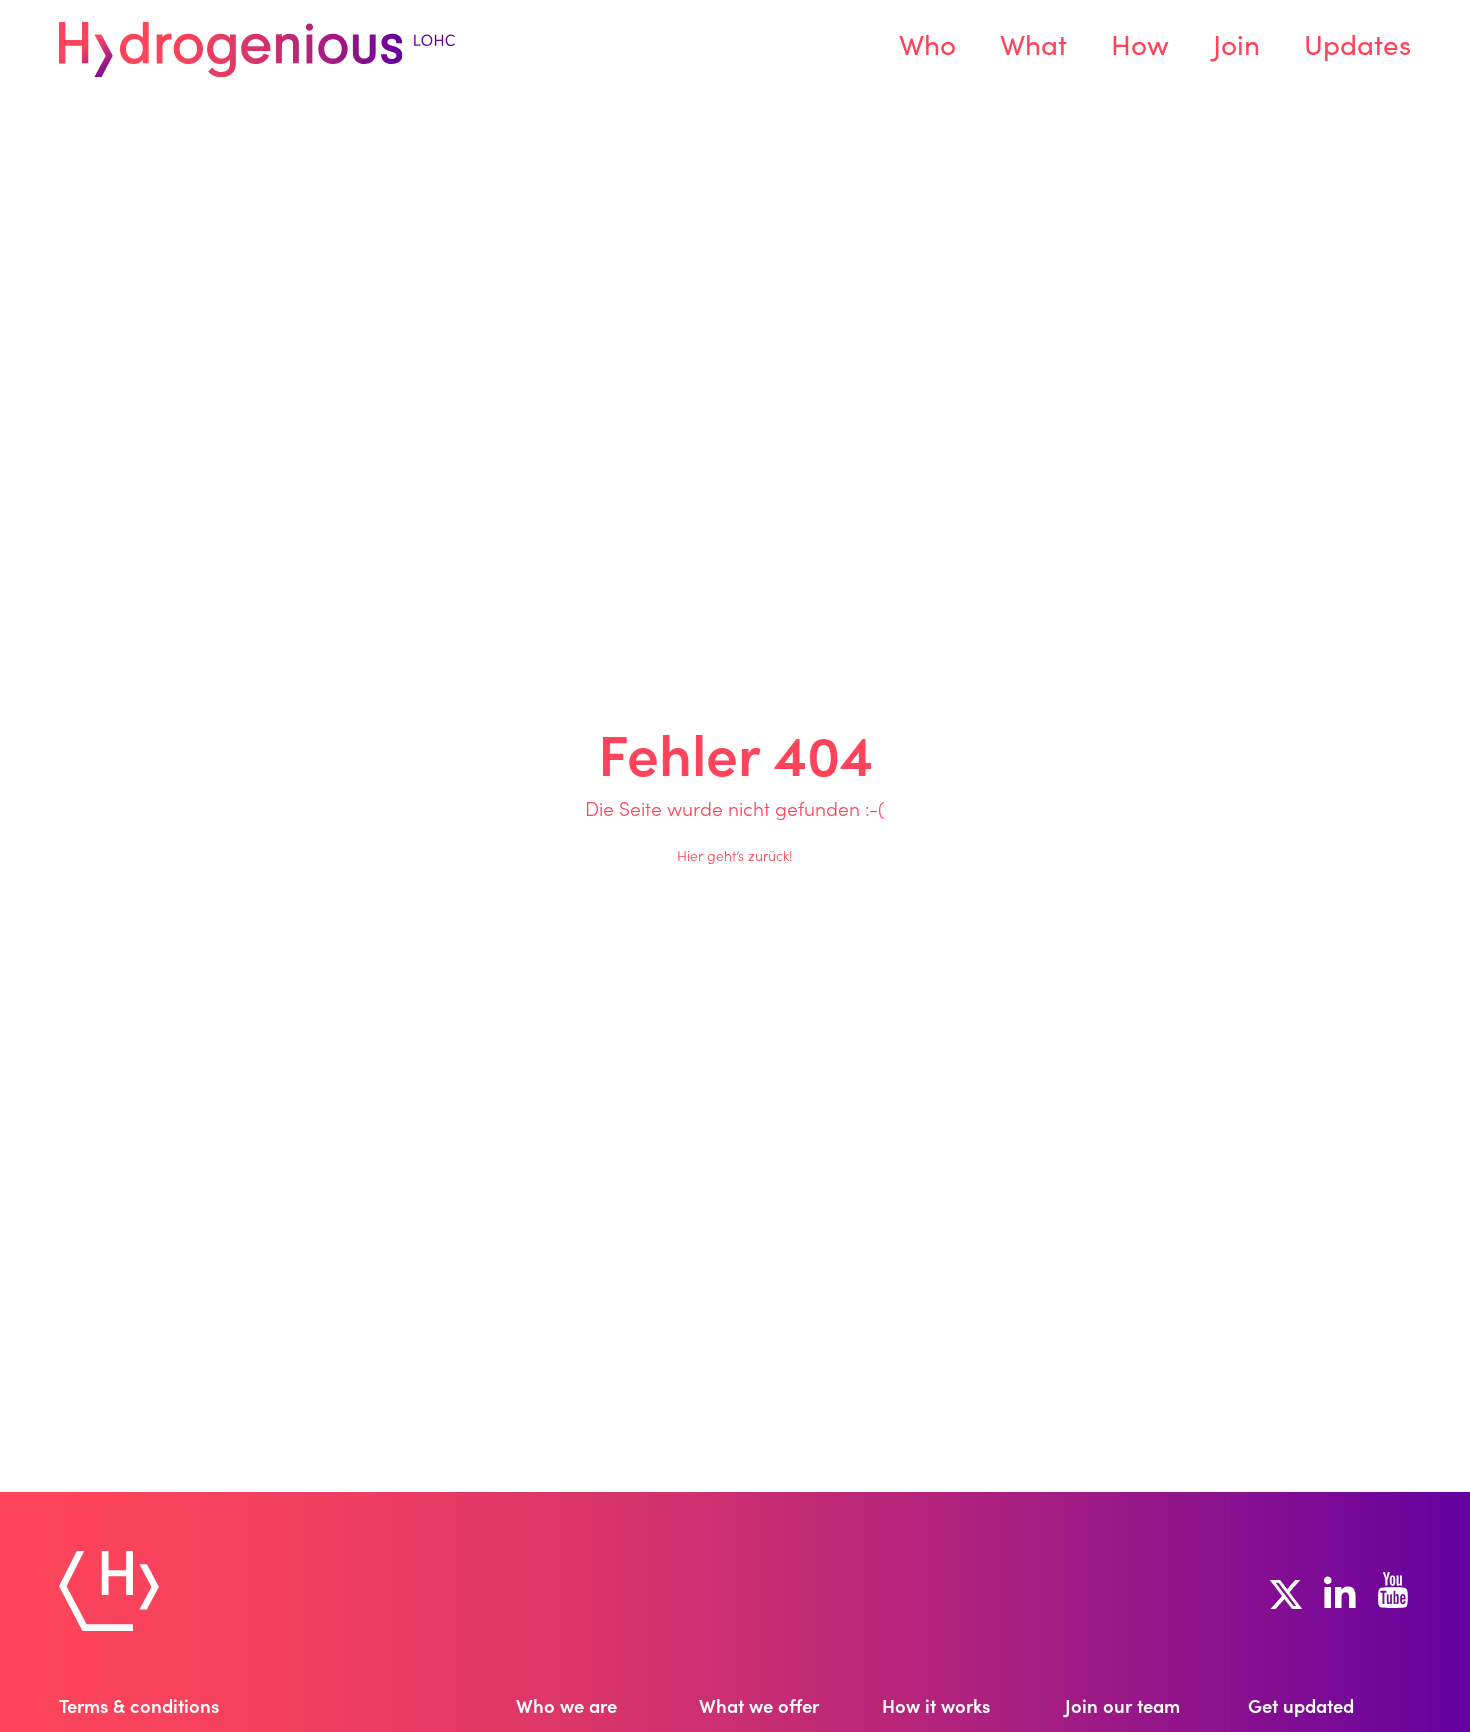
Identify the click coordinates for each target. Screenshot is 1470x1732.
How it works (936, 1709)
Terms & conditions (139, 1709)
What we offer (759, 1709)
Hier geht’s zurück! (735, 858)
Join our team (1122, 1709)
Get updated (1301, 1709)
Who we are (566, 1709)
